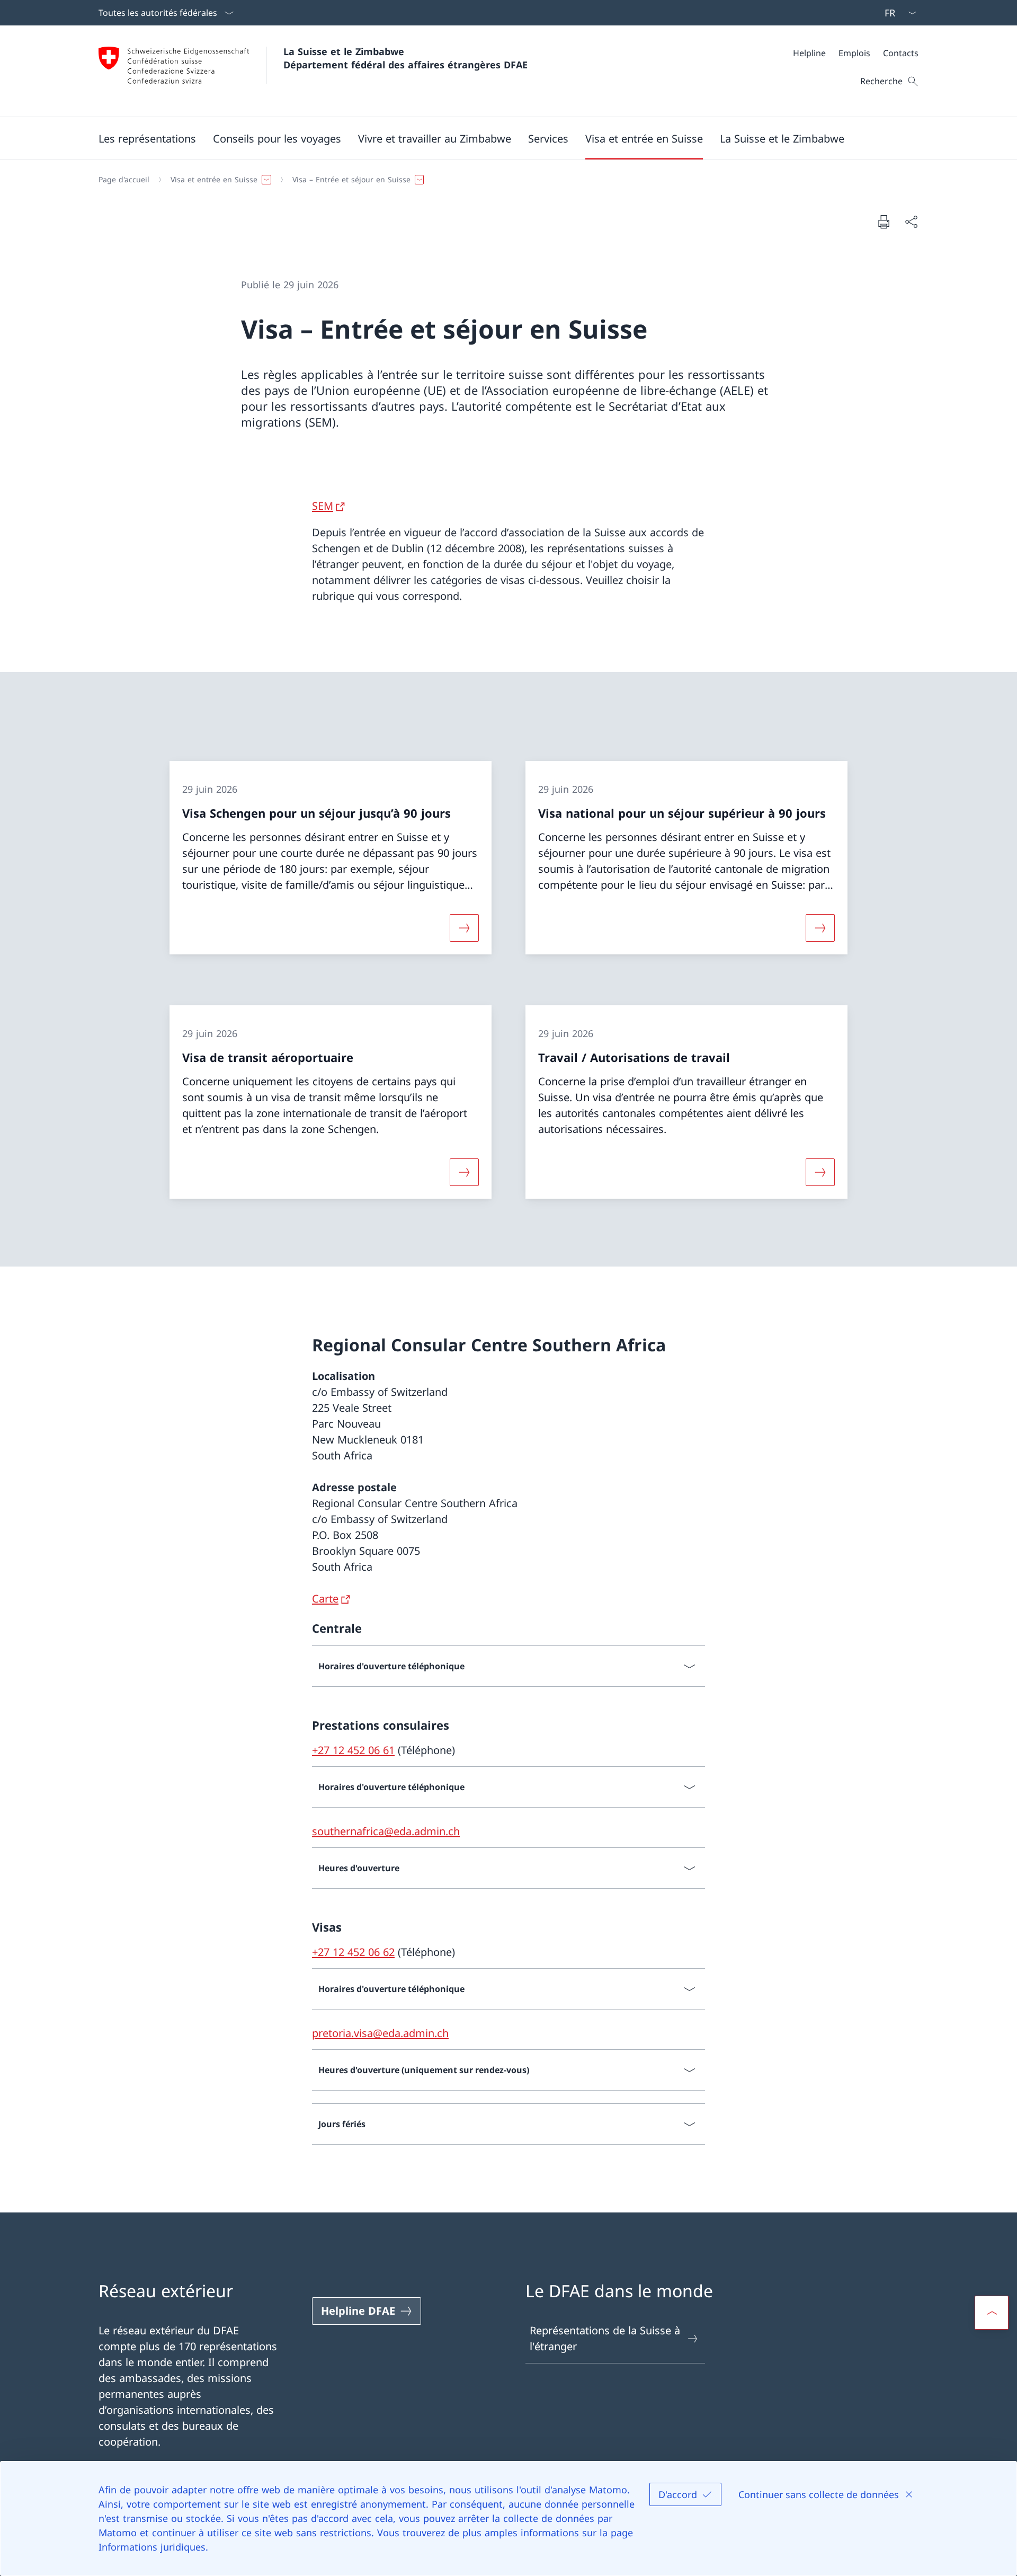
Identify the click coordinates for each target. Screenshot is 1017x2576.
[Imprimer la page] (884, 222)
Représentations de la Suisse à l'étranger (605, 2338)
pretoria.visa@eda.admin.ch (380, 2033)
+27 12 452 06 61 (353, 1750)
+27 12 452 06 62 (353, 1952)
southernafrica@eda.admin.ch (386, 1831)
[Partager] (911, 222)
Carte (325, 1599)
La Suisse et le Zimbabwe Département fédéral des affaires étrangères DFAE (405, 58)
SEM (323, 506)
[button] (147, 138)
